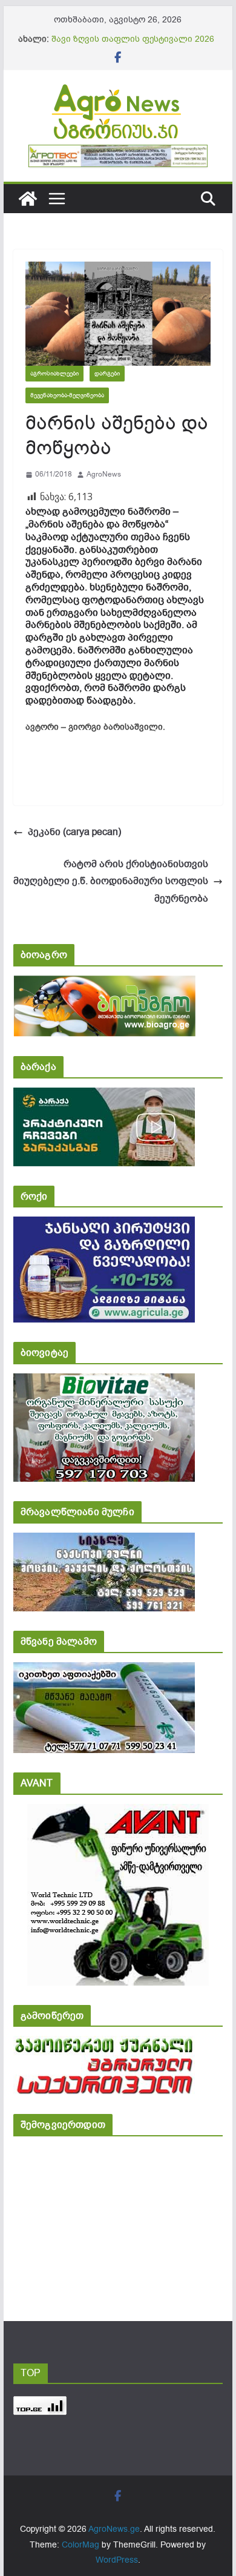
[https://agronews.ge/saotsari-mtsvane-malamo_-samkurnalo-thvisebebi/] (104, 1670)
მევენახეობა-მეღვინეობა (67, 395)
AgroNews (104, 474)
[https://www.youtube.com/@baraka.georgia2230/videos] (104, 1096)
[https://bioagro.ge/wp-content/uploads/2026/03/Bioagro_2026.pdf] (104, 984)
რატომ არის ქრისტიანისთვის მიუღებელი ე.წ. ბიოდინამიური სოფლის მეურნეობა (111, 882)
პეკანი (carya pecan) (74, 832)
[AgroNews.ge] (28, 199)
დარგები (107, 373)
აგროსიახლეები (54, 373)
